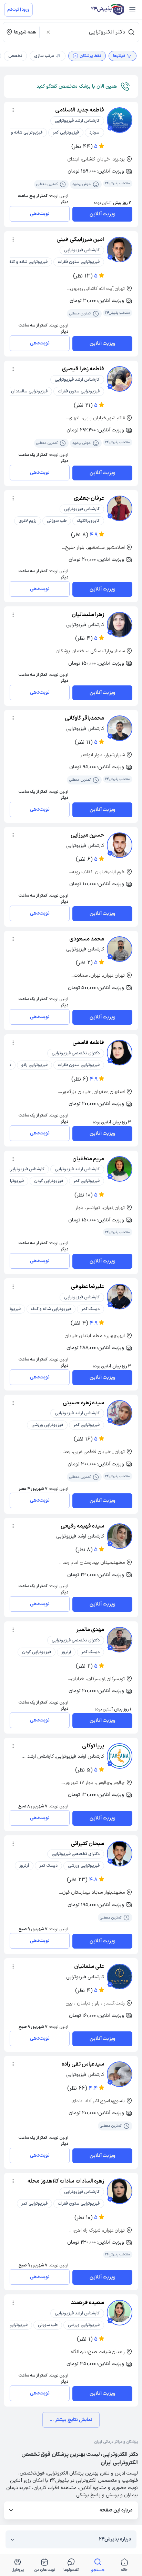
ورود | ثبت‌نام (18, 10)
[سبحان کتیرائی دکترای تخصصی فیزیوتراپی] (120, 1854)
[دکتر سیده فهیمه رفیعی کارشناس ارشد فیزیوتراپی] (120, 1536)
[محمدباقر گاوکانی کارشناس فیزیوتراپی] (120, 728)
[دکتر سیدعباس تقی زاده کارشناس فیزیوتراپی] (120, 2074)
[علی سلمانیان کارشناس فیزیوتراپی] (120, 1977)
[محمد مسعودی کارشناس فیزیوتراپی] (120, 949)
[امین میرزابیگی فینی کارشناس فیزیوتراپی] (120, 250)
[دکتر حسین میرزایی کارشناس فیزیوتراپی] (120, 845)
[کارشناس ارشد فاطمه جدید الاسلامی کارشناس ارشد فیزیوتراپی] (120, 120)
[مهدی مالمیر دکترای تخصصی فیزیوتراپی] (120, 1640)
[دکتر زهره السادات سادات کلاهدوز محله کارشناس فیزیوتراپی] (120, 2191)
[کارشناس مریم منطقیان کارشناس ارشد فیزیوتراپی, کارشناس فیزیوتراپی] (120, 1169)
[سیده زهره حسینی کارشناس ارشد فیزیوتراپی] (120, 1413)
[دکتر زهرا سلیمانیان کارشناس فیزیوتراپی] (120, 625)
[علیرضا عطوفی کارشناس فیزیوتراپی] (120, 1297)
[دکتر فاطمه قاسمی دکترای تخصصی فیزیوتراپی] (120, 1053)
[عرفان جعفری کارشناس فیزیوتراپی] (120, 508)
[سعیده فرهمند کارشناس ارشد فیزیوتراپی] (120, 2313)
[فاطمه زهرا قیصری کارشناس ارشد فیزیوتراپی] (120, 379)
